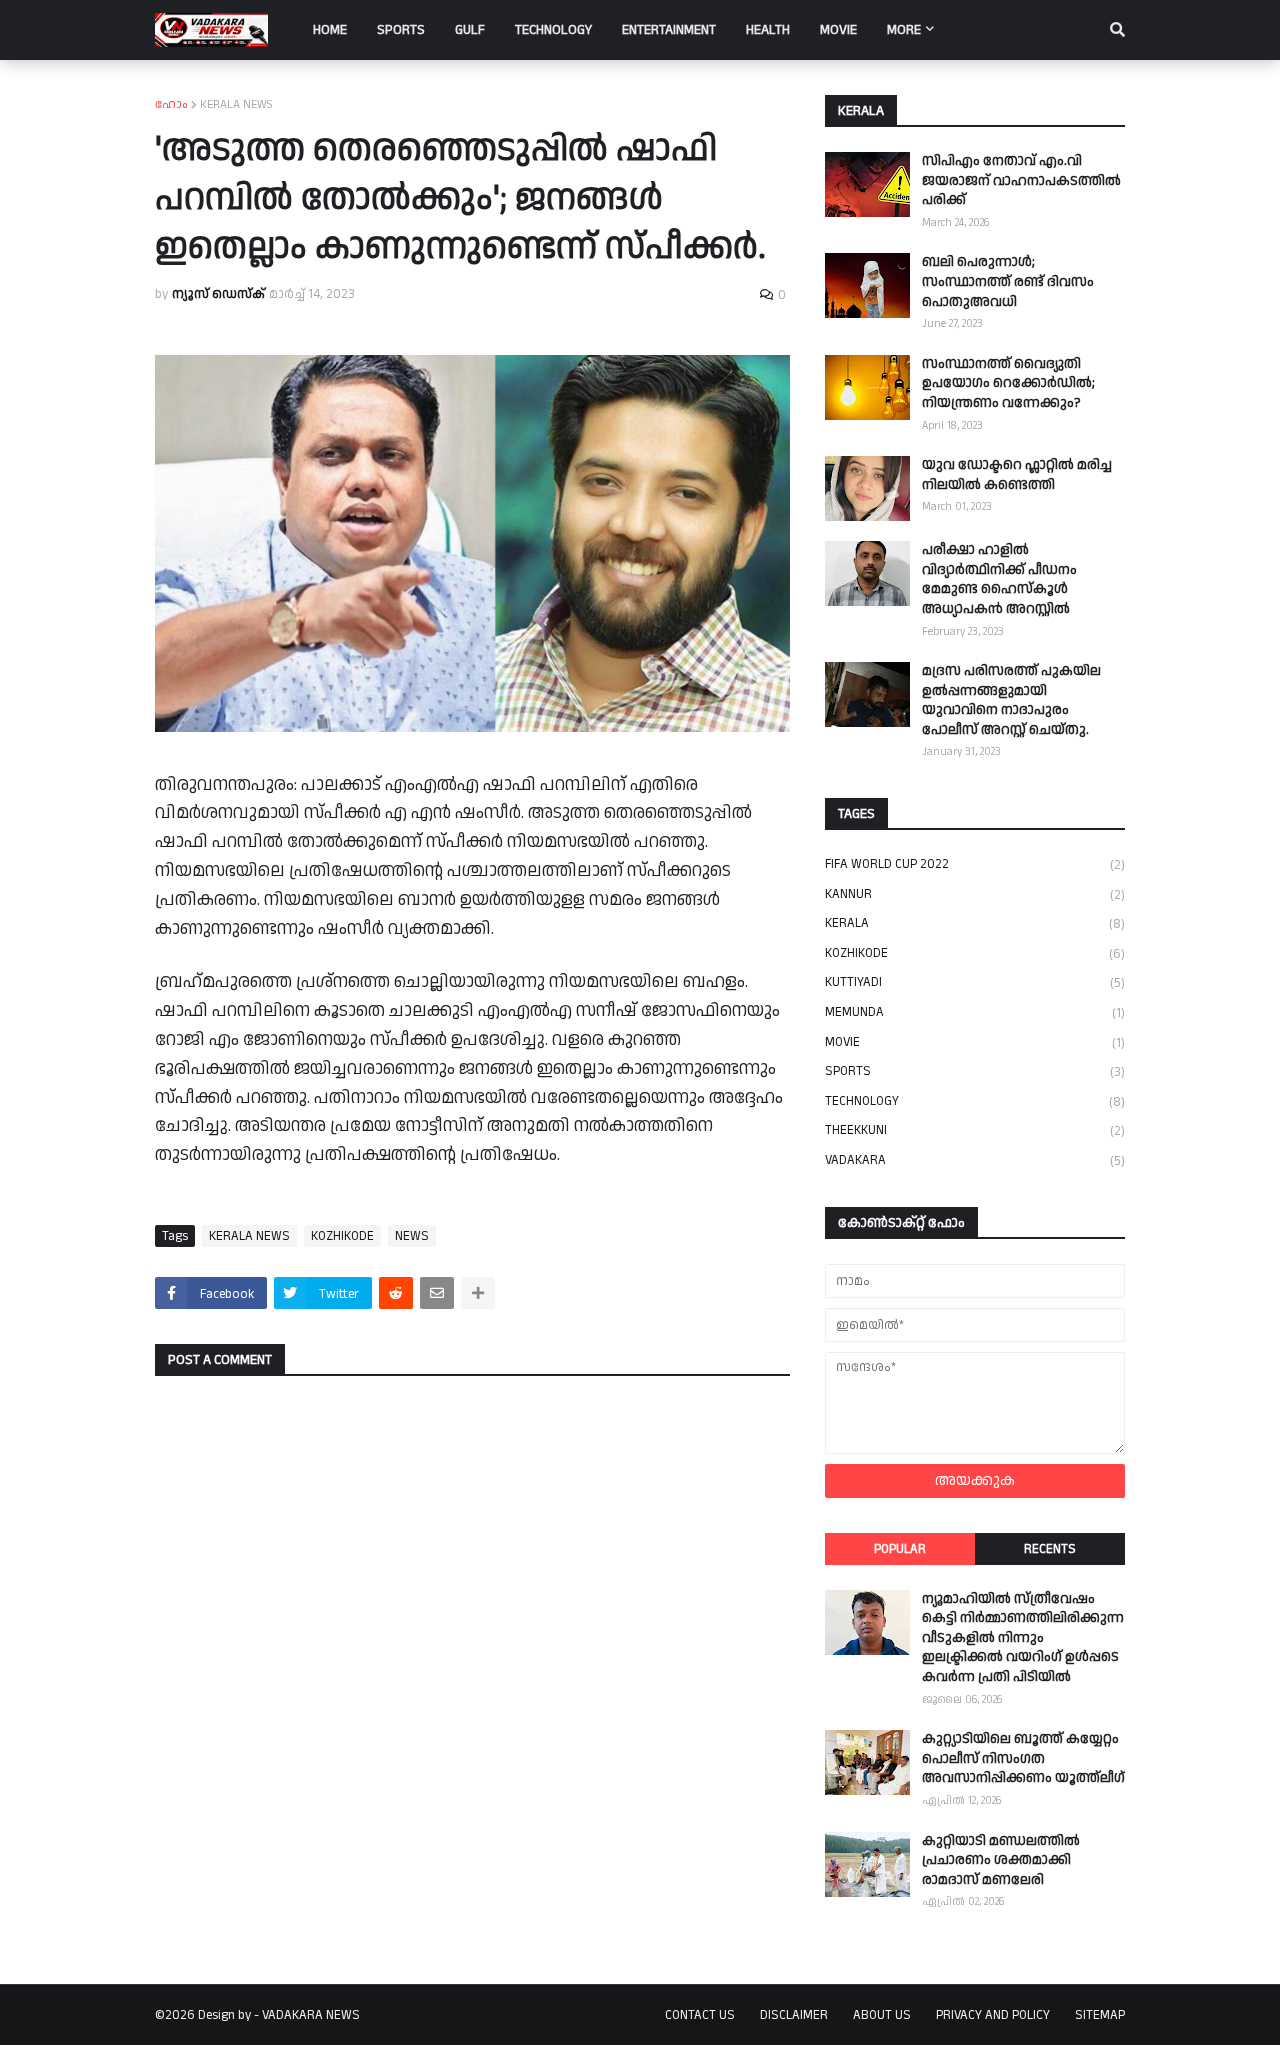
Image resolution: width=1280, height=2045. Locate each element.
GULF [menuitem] (470, 30)
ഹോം (171, 104)
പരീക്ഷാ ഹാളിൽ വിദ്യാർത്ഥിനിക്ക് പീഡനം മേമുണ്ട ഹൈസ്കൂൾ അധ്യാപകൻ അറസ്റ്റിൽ (999, 580)
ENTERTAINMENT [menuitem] (669, 30)
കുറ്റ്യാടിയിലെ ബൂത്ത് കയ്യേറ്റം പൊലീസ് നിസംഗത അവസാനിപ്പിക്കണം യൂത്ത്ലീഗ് (1023, 1759)
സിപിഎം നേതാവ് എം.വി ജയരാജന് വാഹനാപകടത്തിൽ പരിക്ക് (1021, 181)
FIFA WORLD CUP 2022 (975, 864)
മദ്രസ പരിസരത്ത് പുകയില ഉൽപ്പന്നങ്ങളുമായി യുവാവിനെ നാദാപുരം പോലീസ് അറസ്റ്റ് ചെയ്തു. (1011, 701)
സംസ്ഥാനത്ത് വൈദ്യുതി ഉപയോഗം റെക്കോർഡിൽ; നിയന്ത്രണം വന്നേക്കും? (1008, 384)
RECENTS (1050, 1549)
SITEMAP (1100, 2015)
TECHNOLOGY (975, 1101)
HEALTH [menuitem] (768, 30)
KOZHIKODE (342, 1236)
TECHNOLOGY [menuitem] (553, 30)
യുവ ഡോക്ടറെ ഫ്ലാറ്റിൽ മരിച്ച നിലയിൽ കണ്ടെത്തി (1017, 475)
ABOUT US (882, 2015)
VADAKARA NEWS (311, 2015)
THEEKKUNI (975, 1130)
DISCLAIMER (794, 2015)
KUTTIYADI (975, 982)
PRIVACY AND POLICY (993, 2015)
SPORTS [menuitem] (401, 30)
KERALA (975, 923)
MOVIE (975, 1042)
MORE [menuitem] (904, 30)
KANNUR (975, 894)
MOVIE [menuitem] (838, 30)
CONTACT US (700, 2015)
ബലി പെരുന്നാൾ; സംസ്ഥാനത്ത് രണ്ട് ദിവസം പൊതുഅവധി (1008, 282)
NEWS (412, 1236)
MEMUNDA (975, 1012)
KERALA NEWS (236, 104)
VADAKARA (975, 1160)
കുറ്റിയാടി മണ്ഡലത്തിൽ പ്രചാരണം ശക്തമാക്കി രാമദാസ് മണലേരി (1001, 1861)
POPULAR (900, 1549)
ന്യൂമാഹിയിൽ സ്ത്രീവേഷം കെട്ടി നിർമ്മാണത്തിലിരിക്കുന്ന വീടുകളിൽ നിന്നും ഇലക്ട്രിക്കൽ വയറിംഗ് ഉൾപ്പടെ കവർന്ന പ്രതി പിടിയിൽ (1023, 1638)
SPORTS (975, 1071)
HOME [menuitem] (330, 30)
